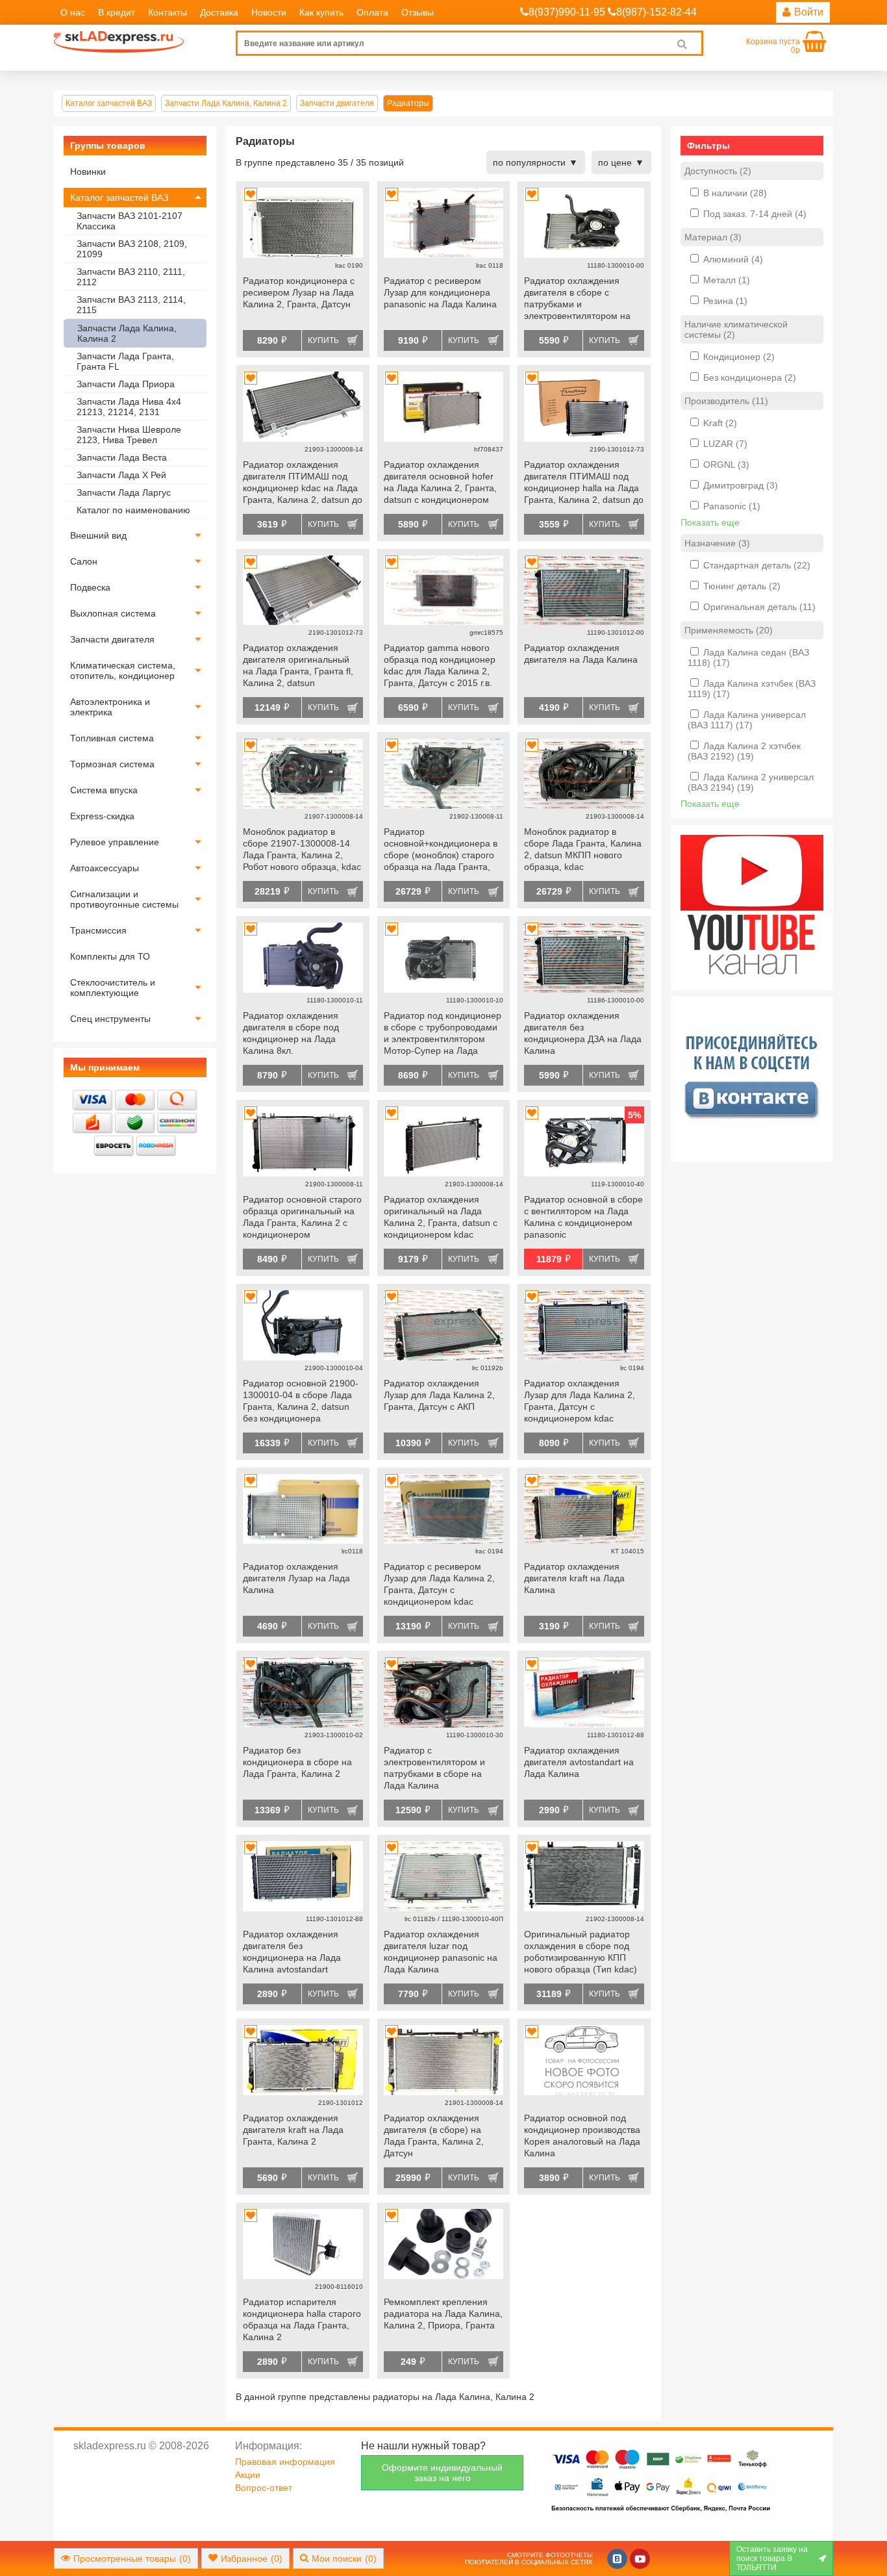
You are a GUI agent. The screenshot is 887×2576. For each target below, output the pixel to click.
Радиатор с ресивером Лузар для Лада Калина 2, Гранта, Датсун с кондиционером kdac (439, 1584)
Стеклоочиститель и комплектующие (113, 988)
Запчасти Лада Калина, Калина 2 (127, 333)
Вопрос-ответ (264, 2488)
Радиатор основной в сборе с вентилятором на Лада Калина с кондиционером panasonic (583, 1217)
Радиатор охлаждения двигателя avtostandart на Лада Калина (579, 1762)
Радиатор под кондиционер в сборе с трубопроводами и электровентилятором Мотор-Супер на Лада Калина (443, 1034)
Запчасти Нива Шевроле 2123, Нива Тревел (129, 435)
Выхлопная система (113, 613)
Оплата (372, 12)
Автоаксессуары (105, 868)
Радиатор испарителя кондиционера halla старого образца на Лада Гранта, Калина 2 (302, 2319)
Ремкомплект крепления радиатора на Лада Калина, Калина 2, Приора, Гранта (443, 2314)
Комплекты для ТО (110, 956)
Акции (248, 2475)
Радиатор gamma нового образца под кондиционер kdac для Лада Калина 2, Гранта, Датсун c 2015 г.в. (440, 665)
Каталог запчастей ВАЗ (119, 198)
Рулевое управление (115, 842)
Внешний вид (98, 535)
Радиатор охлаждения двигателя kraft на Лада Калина (574, 1578)
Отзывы (418, 12)
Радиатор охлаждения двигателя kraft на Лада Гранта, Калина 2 (293, 2130)
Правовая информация (285, 2462)
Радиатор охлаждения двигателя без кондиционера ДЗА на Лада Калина (583, 1033)
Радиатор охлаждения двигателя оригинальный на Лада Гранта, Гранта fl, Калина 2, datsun (298, 665)
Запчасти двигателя (112, 639)
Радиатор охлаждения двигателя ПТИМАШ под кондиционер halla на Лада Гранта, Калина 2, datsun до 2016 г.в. (584, 483)
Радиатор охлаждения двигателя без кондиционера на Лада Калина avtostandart (292, 1952)
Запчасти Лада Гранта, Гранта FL (125, 361)
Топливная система (112, 738)
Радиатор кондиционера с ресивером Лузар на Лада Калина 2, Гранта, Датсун (299, 292)
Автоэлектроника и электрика (110, 707)
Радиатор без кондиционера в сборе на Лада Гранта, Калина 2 (297, 1762)
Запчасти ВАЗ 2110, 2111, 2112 (131, 277)
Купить (323, 340)
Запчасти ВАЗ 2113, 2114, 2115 (131, 305)
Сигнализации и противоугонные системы (124, 899)
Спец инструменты (110, 1019)
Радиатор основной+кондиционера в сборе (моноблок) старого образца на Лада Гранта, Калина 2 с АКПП (441, 850)
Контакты (168, 12)
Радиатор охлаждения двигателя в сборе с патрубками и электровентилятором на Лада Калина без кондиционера (577, 300)
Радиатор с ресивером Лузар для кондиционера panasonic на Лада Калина (440, 292)
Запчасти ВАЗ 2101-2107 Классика (130, 221)
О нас (73, 12)
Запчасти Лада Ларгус (124, 492)
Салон (84, 561)
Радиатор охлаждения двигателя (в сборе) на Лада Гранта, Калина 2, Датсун (434, 2136)
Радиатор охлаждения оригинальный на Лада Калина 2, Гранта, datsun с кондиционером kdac (441, 1217)
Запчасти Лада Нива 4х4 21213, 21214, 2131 (129, 407)
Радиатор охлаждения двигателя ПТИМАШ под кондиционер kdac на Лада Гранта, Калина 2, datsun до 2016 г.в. (303, 483)
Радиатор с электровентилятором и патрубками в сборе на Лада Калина (434, 1768)
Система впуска (104, 790)
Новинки (88, 172)
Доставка (219, 12)
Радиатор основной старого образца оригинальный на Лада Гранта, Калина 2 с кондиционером (302, 1217)
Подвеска (90, 587)
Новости (269, 12)
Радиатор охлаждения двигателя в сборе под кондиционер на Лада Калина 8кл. (291, 1033)
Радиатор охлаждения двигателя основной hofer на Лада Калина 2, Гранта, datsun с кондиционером (440, 482)
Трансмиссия (98, 930)
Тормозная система (112, 764)
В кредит (117, 12)
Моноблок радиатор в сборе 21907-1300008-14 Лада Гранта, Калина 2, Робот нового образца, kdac (302, 849)
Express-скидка (102, 816)
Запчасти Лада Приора (126, 384)
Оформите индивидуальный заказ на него (442, 2473)
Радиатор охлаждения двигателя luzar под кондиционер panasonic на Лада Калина (441, 1952)
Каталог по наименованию (133, 510)
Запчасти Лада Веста (122, 457)
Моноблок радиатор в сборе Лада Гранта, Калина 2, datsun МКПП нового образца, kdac (583, 849)
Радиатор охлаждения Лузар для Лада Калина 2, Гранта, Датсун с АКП (439, 1395)
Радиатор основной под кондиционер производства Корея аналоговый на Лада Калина (582, 2136)
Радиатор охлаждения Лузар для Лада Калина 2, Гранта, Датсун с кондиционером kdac (580, 1401)
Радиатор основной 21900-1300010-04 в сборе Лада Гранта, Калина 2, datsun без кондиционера (301, 1401)
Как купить (321, 12)
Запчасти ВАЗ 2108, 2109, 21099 (132, 249)
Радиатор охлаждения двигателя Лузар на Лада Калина (296, 1578)
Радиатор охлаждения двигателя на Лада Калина (581, 654)
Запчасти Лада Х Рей (121, 475)
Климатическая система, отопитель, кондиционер (123, 670)
